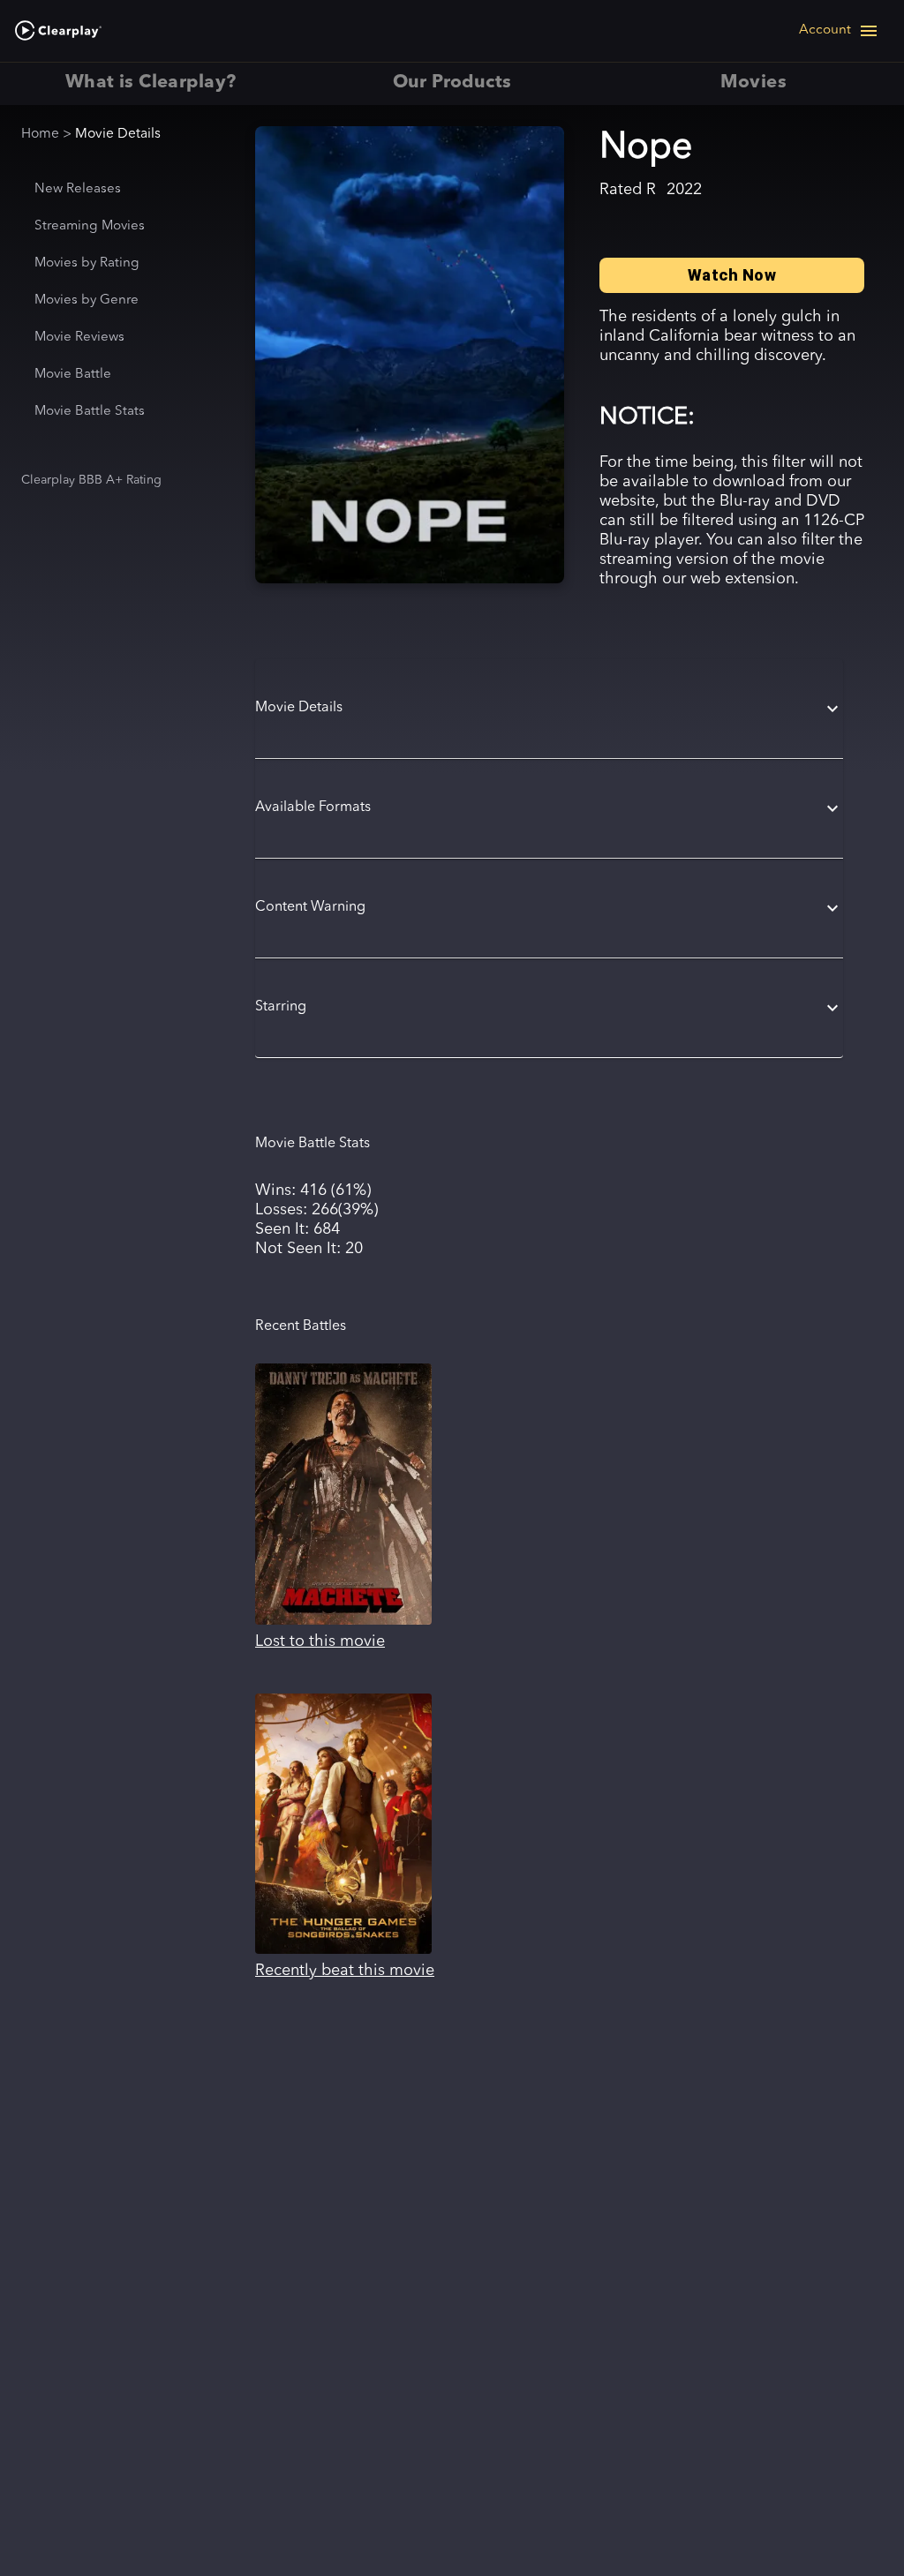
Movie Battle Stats (90, 412)
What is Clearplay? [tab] (151, 83)
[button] (549, 709)
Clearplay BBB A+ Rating (91, 480)
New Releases (78, 189)
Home (40, 134)
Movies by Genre (87, 300)
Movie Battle (73, 375)
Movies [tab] (753, 83)
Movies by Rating (87, 263)
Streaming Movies (90, 226)
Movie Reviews (79, 338)
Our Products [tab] (452, 83)
